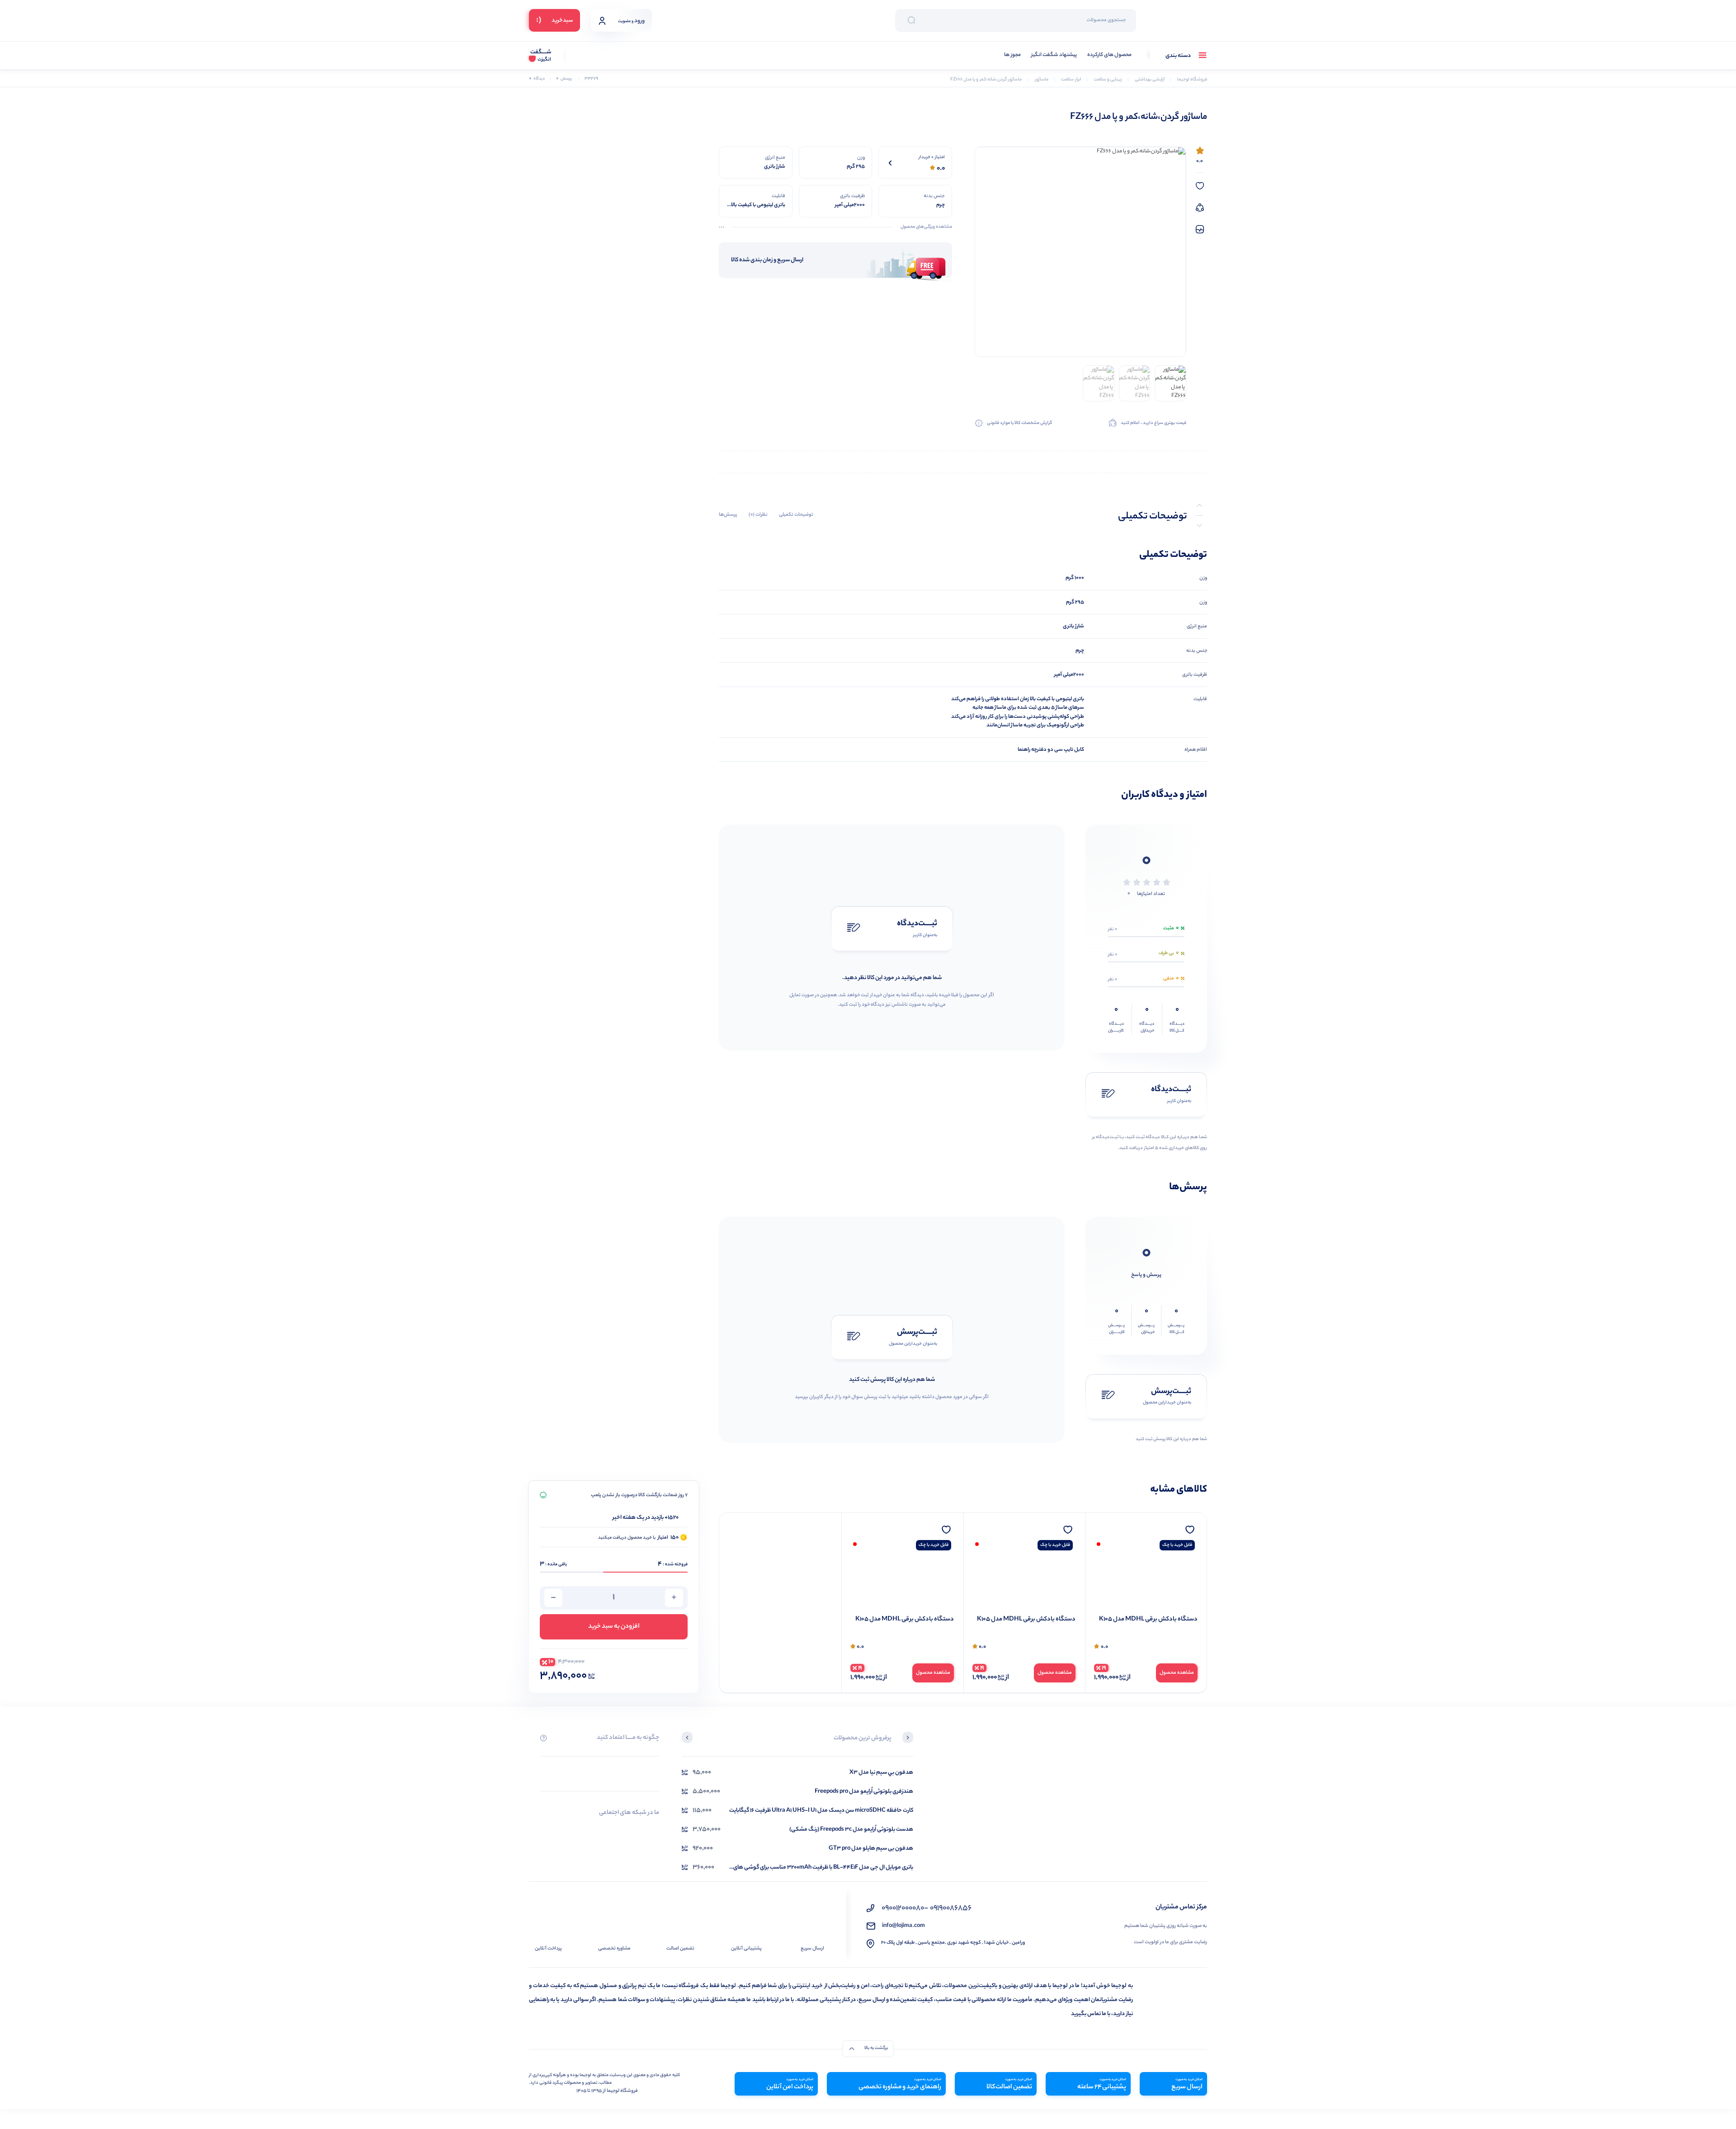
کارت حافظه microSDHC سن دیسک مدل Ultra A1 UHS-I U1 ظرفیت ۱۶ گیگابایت (821, 1811)
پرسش (564, 79)
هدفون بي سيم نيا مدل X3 (881, 1773)
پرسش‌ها (728, 515)
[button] (908, 1738)
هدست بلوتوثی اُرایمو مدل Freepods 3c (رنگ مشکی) (851, 1830)
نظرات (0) (758, 515)
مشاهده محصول (1177, 1673)
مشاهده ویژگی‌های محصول (926, 227)
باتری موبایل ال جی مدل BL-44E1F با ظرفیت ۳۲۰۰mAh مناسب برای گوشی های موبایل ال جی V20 (823, 1868)
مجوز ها (1012, 55)
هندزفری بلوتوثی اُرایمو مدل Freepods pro (864, 1792)
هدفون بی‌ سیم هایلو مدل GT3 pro (871, 1849)
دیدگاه (537, 79)
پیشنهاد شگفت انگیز (1054, 55)
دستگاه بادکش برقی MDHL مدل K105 (1148, 1620)
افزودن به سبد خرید (614, 1627)
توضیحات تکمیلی (796, 515)
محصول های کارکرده (1109, 55)
